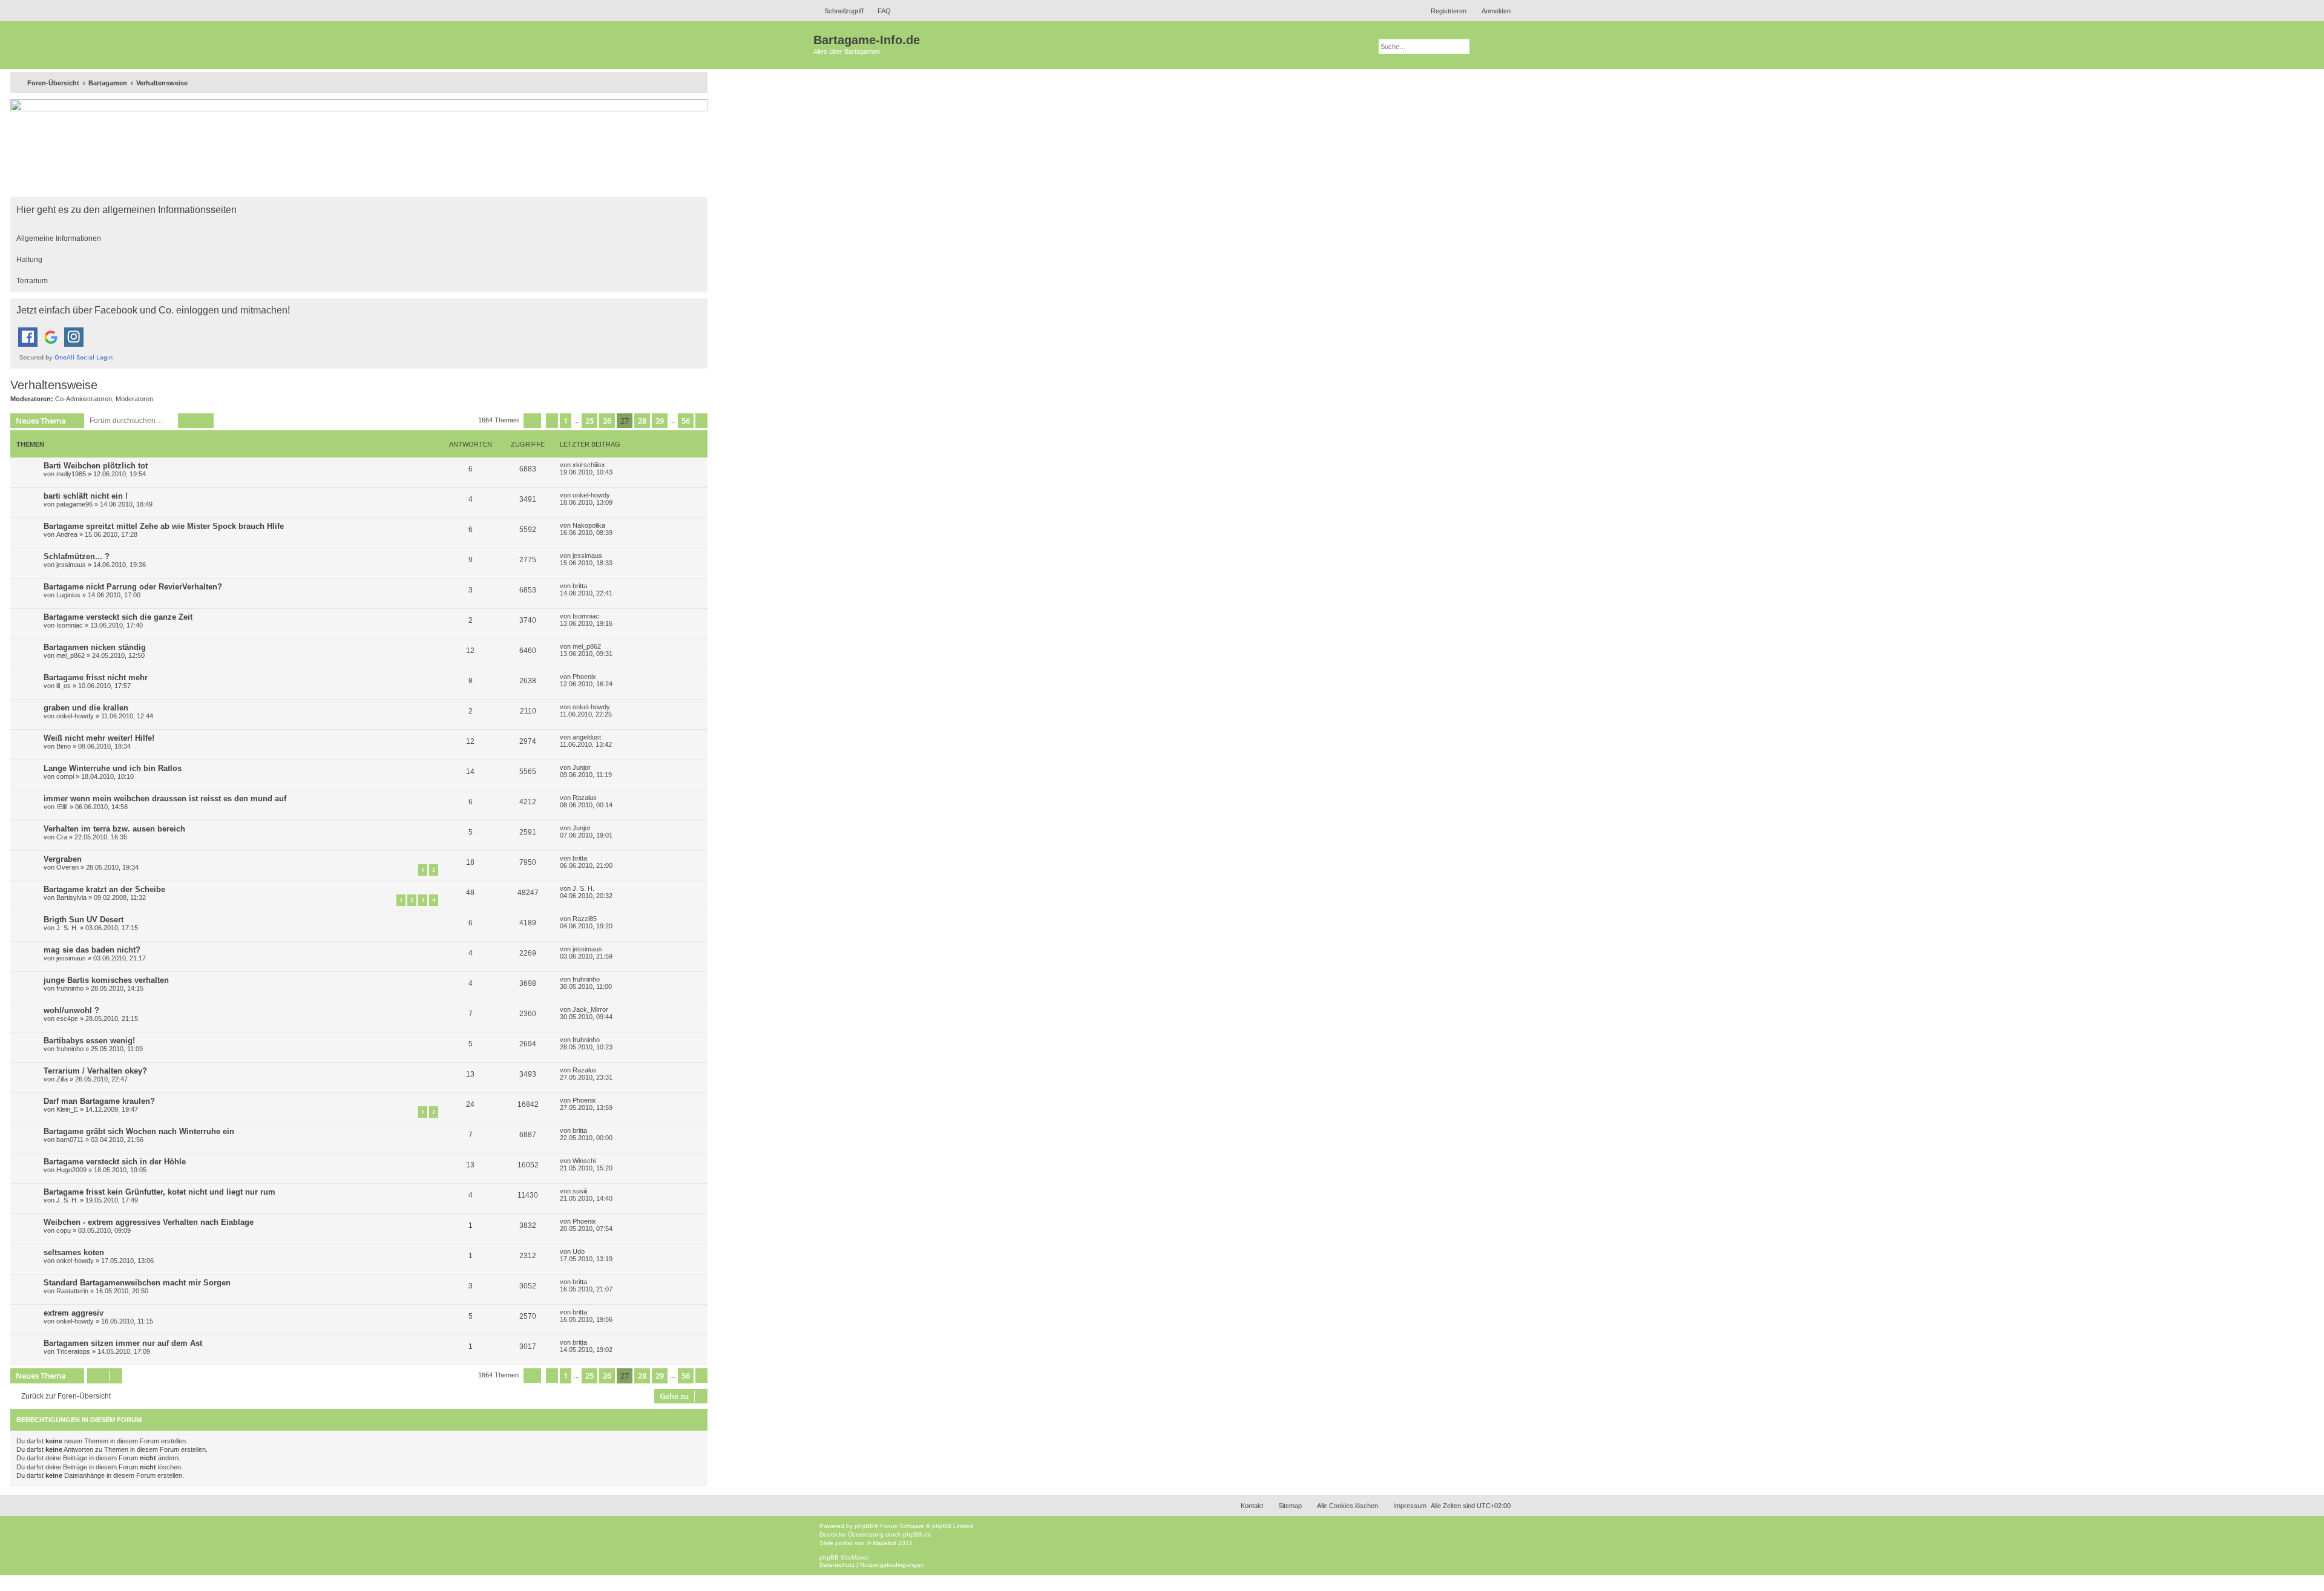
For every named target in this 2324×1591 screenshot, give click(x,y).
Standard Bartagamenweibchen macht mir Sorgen (137, 1283)
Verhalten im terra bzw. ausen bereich (114, 829)
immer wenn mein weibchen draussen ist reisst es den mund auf (165, 799)
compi (65, 776)
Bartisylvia (71, 897)
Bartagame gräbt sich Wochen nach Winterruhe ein (139, 1131)
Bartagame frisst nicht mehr (96, 677)
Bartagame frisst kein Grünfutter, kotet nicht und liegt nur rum (159, 1192)
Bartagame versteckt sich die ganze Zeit (118, 617)
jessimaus (71, 565)
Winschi (584, 1161)
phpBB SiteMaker (844, 1557)
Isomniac (70, 625)
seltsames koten (74, 1252)
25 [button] (589, 421)
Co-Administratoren (84, 399)
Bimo (64, 746)
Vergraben (63, 859)
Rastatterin (72, 1291)
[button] (532, 421)
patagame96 (74, 504)
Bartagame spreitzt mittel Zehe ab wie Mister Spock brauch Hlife (164, 526)
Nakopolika (589, 525)
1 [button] (566, 421)
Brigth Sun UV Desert (84, 920)
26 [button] (607, 421)
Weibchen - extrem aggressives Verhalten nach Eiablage (149, 1222)
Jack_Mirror (590, 1009)
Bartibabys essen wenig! (89, 1041)
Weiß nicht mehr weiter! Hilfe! (99, 738)
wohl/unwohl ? (71, 1010)
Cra (62, 837)
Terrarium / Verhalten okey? (95, 1071)
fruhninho (70, 988)
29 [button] (660, 421)
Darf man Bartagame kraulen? (99, 1101)
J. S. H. (583, 888)
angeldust (587, 737)
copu (64, 1230)
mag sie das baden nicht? (92, 950)
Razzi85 (585, 919)
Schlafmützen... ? (77, 556)
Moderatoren (134, 399)
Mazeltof (885, 1543)
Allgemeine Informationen (59, 238)
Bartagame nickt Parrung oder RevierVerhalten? (133, 587)
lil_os (64, 686)
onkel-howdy (591, 495)
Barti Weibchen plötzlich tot (96, 466)
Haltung (29, 260)
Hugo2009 (71, 1170)
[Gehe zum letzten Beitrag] (612, 465)
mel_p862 (71, 655)
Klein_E (67, 1109)
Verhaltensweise (54, 385)
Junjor (582, 767)
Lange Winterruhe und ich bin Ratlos (113, 768)
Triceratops (73, 1351)
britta (580, 586)
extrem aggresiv (74, 1313)
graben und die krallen (86, 708)
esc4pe (67, 1019)
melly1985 (71, 474)
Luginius (68, 595)
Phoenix (584, 677)
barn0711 (70, 1140)
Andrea (67, 534)
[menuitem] (879, 11)
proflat (844, 1543)
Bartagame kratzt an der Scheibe (104, 889)
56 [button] (686, 421)
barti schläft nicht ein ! (86, 496)
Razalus (585, 798)
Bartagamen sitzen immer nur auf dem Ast (123, 1343)
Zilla (62, 1079)
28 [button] (642, 421)
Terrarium (32, 281)
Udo (579, 1251)
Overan (67, 867)
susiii (580, 1191)
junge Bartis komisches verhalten (106, 980)
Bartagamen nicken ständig (95, 647)
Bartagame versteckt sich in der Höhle (115, 1162)
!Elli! (62, 807)
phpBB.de (917, 1534)
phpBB (864, 1526)
